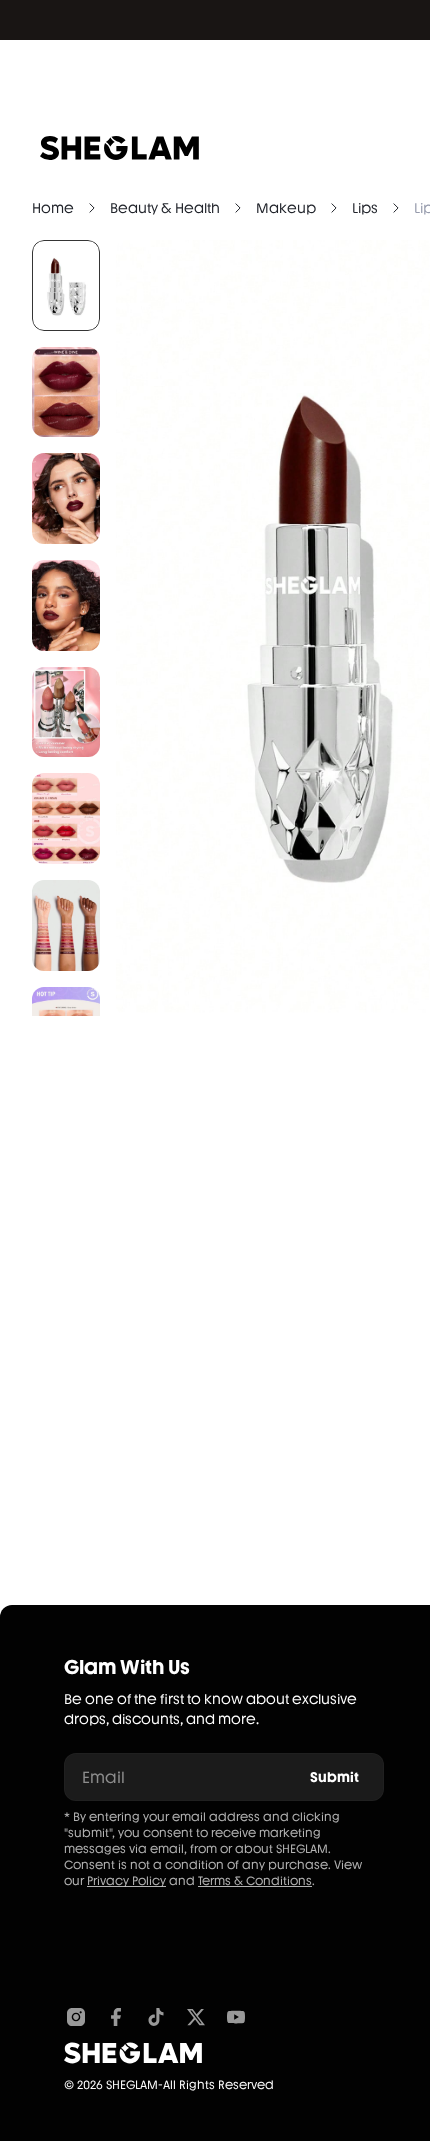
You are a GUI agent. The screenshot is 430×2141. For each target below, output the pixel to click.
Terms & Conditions (255, 1881)
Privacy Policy (126, 1881)
